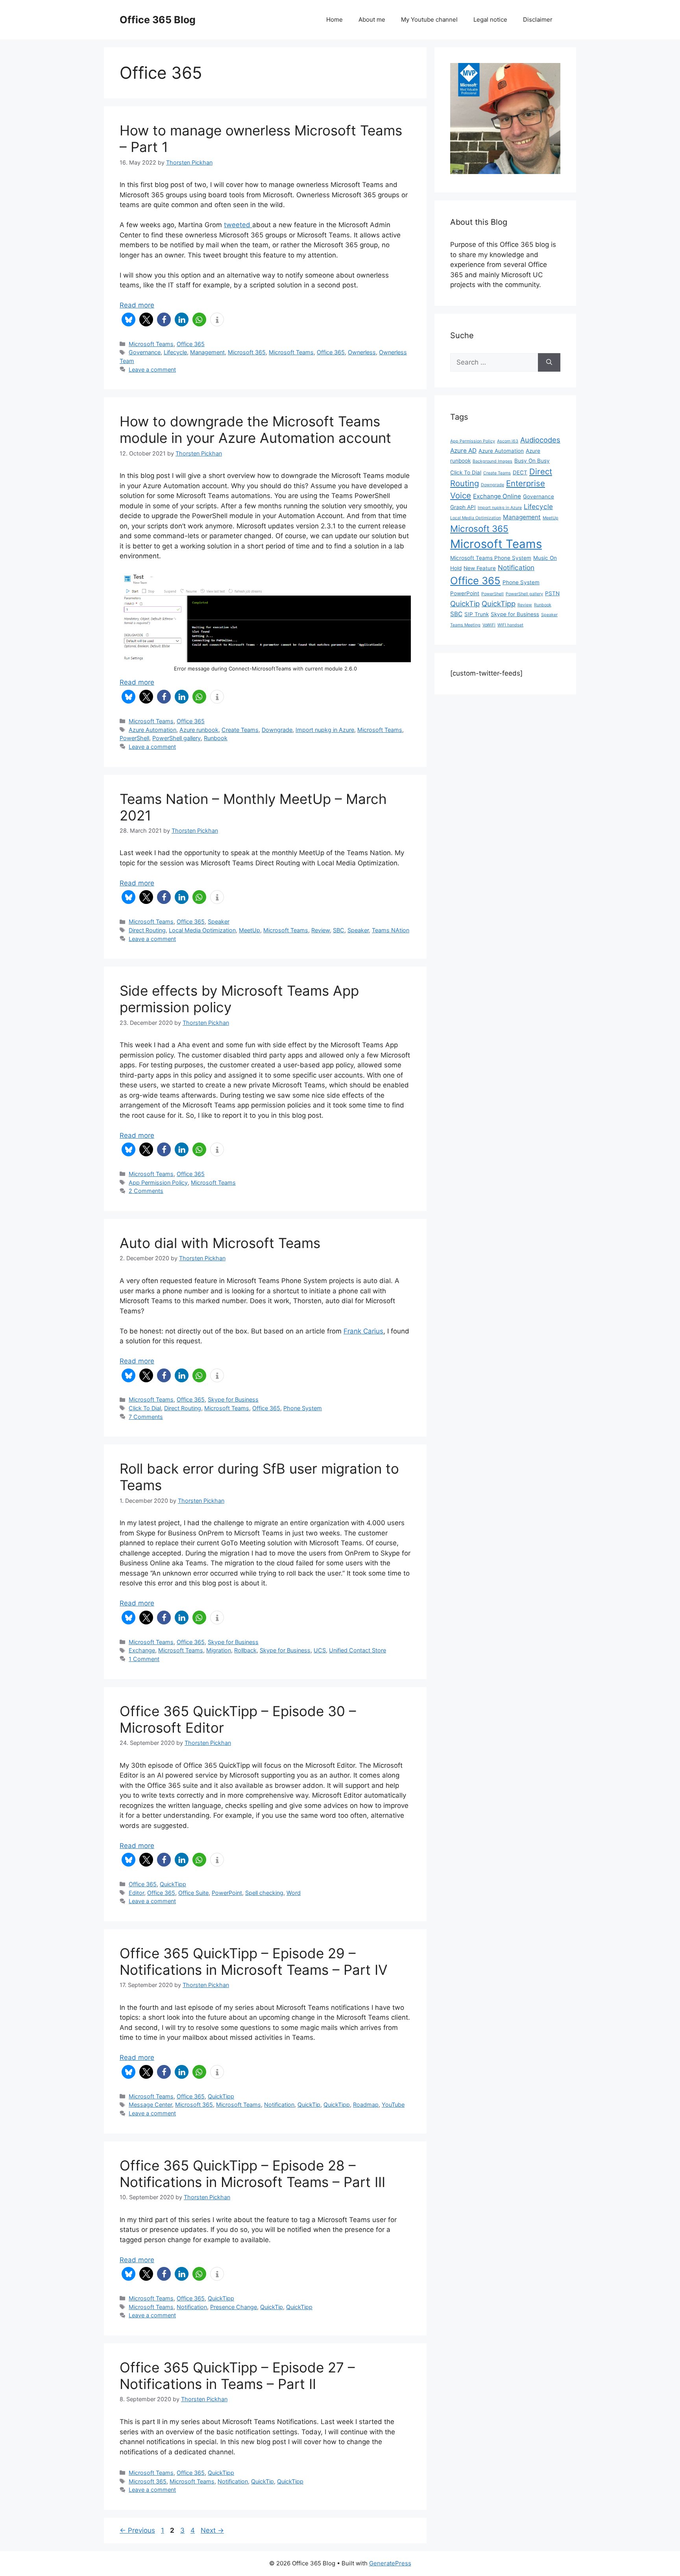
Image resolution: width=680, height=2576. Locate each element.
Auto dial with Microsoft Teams (220, 1243)
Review (321, 930)
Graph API (463, 507)
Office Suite (193, 1893)
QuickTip (309, 2105)
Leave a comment (152, 369)
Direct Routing (147, 930)
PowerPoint (227, 1893)
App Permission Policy (158, 1182)
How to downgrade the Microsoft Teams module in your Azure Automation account (255, 430)
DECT (520, 472)
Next (212, 2530)
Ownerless (362, 352)
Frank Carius (363, 1331)
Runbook (216, 738)
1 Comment (144, 1659)
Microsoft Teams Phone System (491, 558)
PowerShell (134, 738)
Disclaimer (538, 19)
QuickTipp (173, 1884)
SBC (339, 930)
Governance (145, 352)
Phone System (303, 1408)
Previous (137, 2530)
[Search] (549, 363)
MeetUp (249, 930)
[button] (128, 319)
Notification (279, 2105)
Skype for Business (233, 1399)
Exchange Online (497, 496)
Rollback (245, 1650)
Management (207, 352)
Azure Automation (152, 730)
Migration (219, 1650)
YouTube (393, 2105)
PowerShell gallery (176, 738)
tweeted (238, 225)
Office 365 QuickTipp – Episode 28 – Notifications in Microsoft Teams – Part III (252, 2174)
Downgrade (277, 730)
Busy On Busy (532, 461)
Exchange (142, 1650)
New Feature (480, 568)
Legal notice (490, 19)
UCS (320, 1650)
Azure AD (463, 451)
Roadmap (366, 2105)
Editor (136, 1893)
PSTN (552, 593)
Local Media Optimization (202, 930)
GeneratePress (390, 2563)
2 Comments (146, 1191)
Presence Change (234, 2307)
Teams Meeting (465, 625)
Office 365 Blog (158, 20)
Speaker (219, 921)
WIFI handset (510, 625)
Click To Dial (145, 1408)
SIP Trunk (477, 614)
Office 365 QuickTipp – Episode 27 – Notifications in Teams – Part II (237, 2376)
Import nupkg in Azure (325, 730)
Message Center (150, 2105)
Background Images (492, 461)
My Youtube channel (429, 19)
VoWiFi (489, 625)
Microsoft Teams (151, 344)
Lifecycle (175, 352)
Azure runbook (199, 730)
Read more (137, 305)
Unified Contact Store (358, 1650)
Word (294, 1893)
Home (334, 19)
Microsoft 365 (247, 352)
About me (372, 19)
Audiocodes (540, 440)
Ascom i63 (508, 441)
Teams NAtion (391, 930)
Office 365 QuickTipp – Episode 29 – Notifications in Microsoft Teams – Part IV (254, 1961)
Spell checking (264, 1893)
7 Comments (146, 1417)
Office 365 (191, 344)
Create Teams (240, 730)
